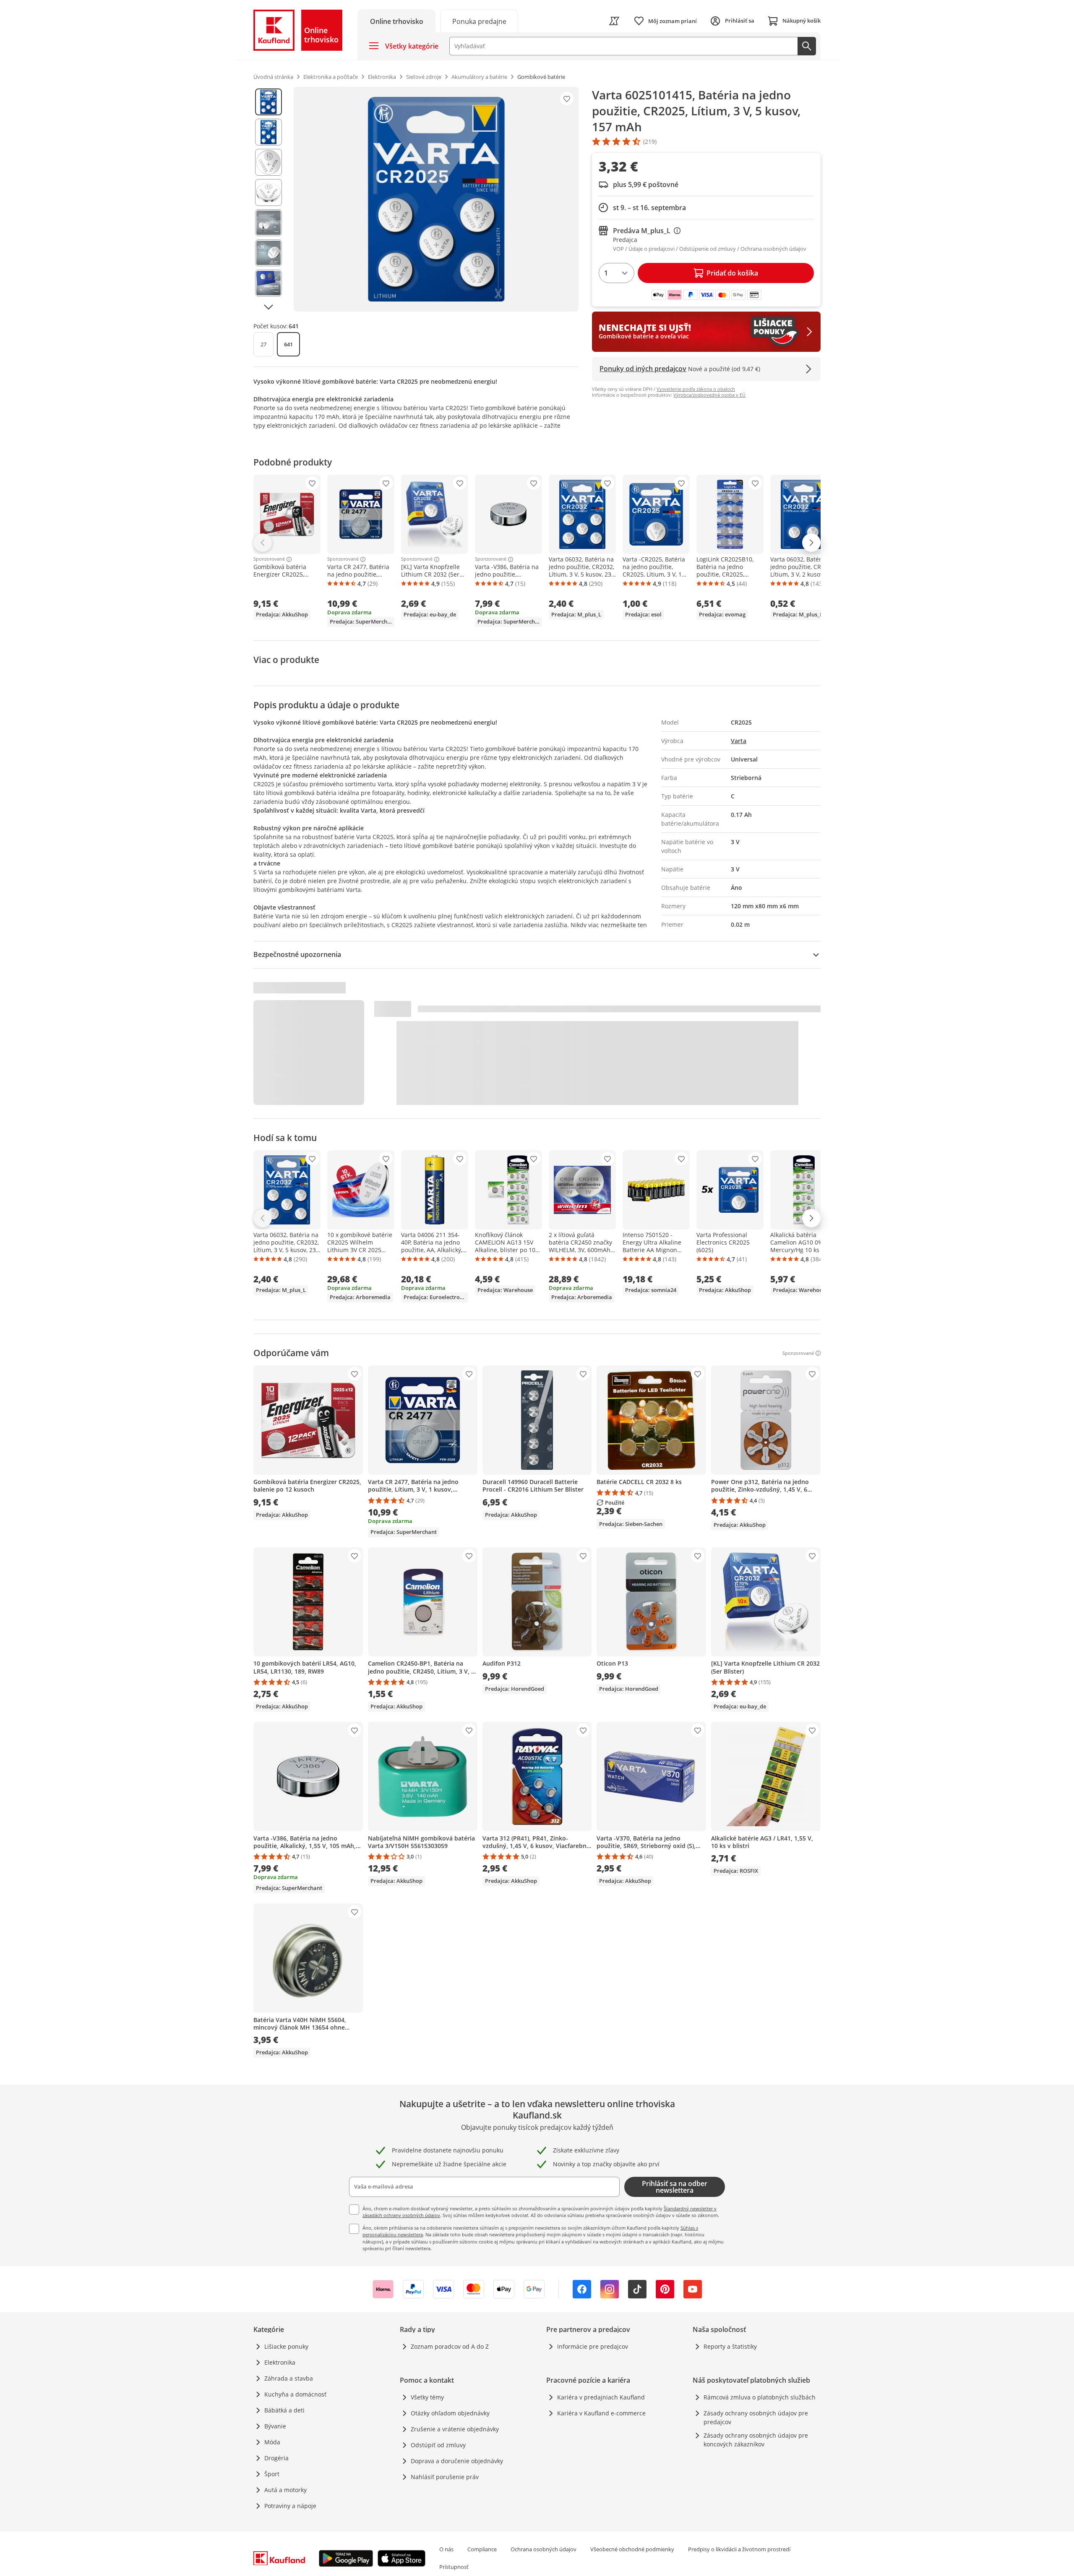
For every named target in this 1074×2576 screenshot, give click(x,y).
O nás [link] (446, 2549)
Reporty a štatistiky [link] (730, 2346)
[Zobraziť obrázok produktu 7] (268, 283)
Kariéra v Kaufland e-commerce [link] (601, 2413)
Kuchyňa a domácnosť (295, 2394)
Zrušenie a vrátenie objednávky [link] (455, 2429)
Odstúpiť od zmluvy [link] (438, 2445)
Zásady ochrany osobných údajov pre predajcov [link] (756, 2417)
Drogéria (276, 2458)
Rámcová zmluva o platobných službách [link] (760, 2397)
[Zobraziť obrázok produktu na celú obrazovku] (436, 199)
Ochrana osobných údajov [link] (544, 2549)
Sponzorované (269, 559)
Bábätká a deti (284, 2410)
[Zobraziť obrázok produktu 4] (268, 192)
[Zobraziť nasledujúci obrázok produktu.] (268, 307)
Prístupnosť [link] (454, 2567)
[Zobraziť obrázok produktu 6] (268, 253)
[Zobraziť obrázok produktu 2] (268, 132)
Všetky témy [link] (427, 2397)
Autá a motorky (285, 2490)
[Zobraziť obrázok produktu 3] (268, 162)
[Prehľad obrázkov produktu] (268, 199)
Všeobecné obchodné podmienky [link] (632, 2549)
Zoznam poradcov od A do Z (450, 2346)
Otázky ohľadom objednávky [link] (450, 2413)
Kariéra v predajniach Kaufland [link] (601, 2397)
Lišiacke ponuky (286, 2346)
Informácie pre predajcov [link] (593, 2346)
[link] (479, 21)
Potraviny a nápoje (290, 2506)
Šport (272, 2474)
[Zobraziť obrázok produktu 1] (268, 102)
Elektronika (280, 2362)
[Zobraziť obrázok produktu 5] (268, 223)
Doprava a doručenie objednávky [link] (457, 2461)
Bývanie (275, 2426)
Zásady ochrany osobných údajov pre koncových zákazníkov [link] (756, 2440)
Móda (272, 2442)
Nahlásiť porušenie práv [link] (445, 2477)
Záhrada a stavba (289, 2378)
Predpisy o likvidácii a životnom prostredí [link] (739, 2549)
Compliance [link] (482, 2549)
